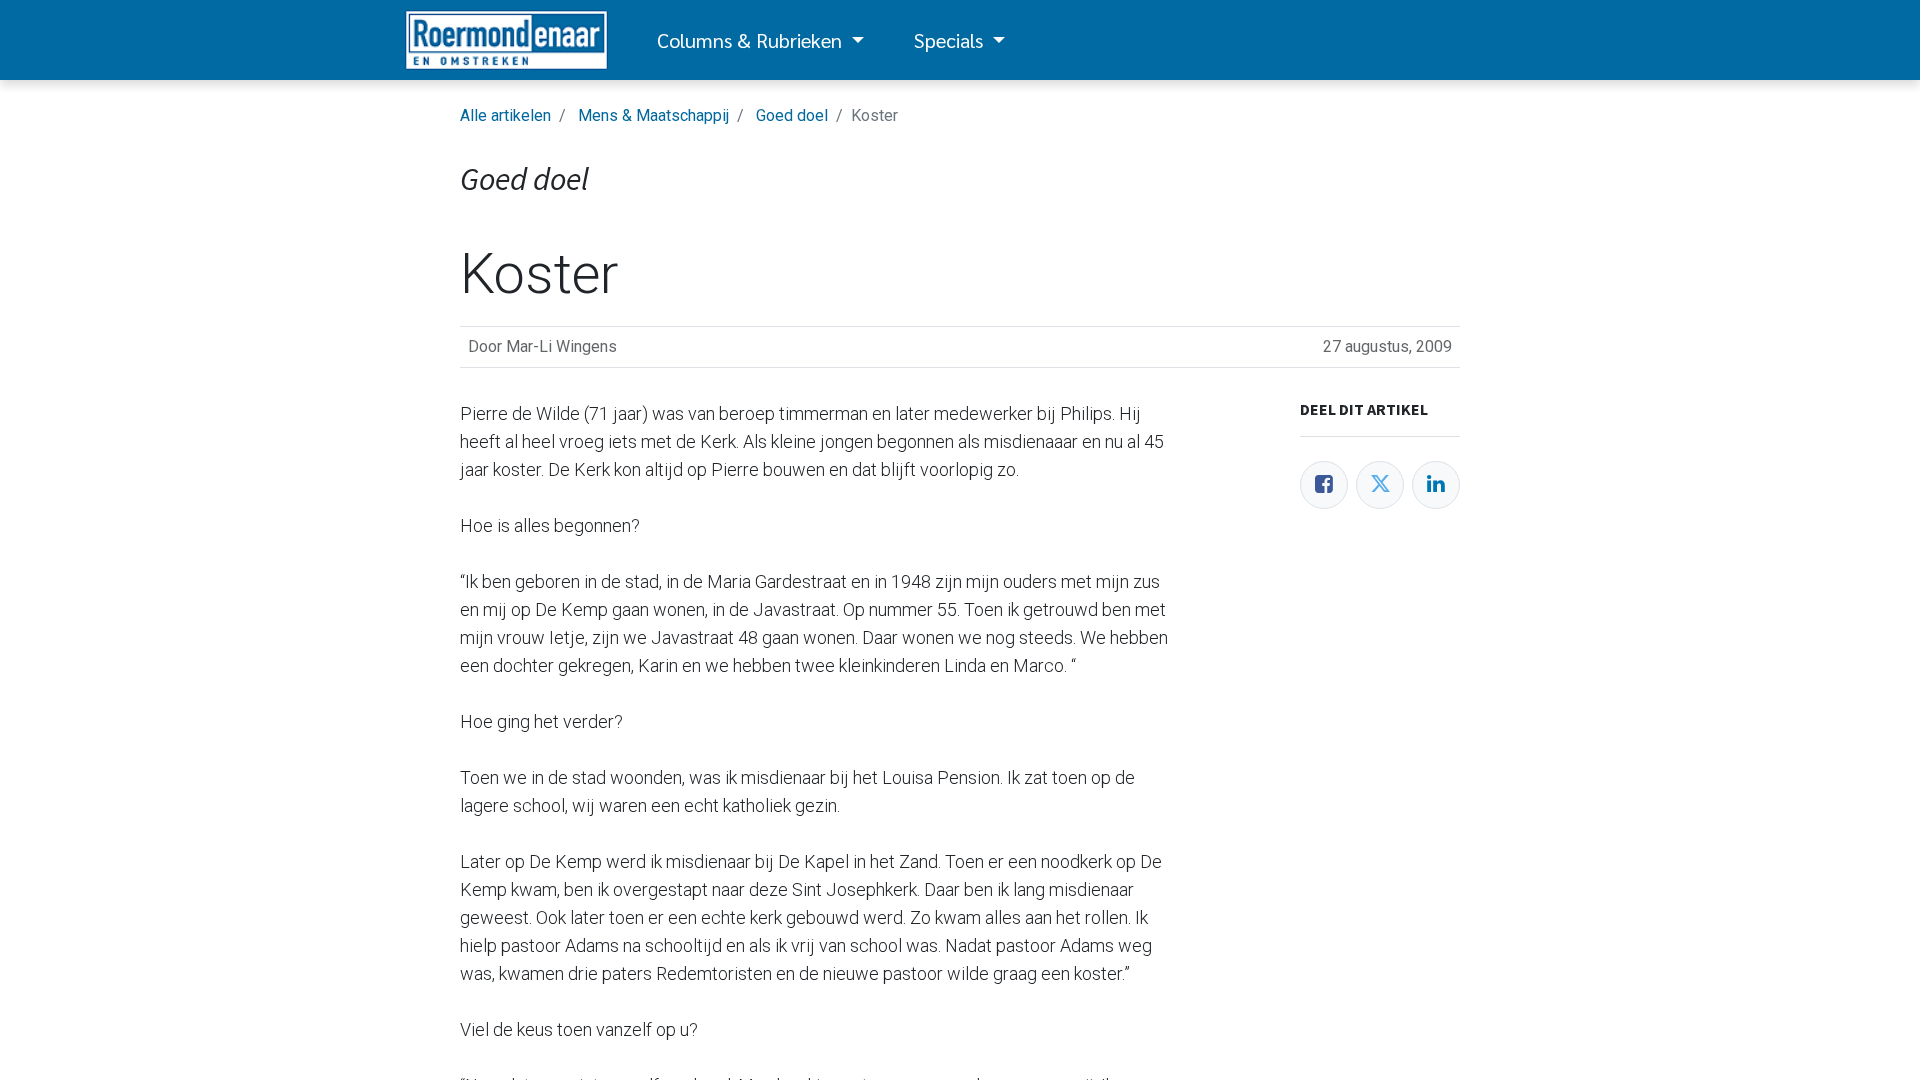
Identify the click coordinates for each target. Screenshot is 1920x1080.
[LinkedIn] (1436, 485)
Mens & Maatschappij (653, 115)
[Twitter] (1380, 485)
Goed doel (792, 115)
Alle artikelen (505, 115)
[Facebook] (1324, 485)
